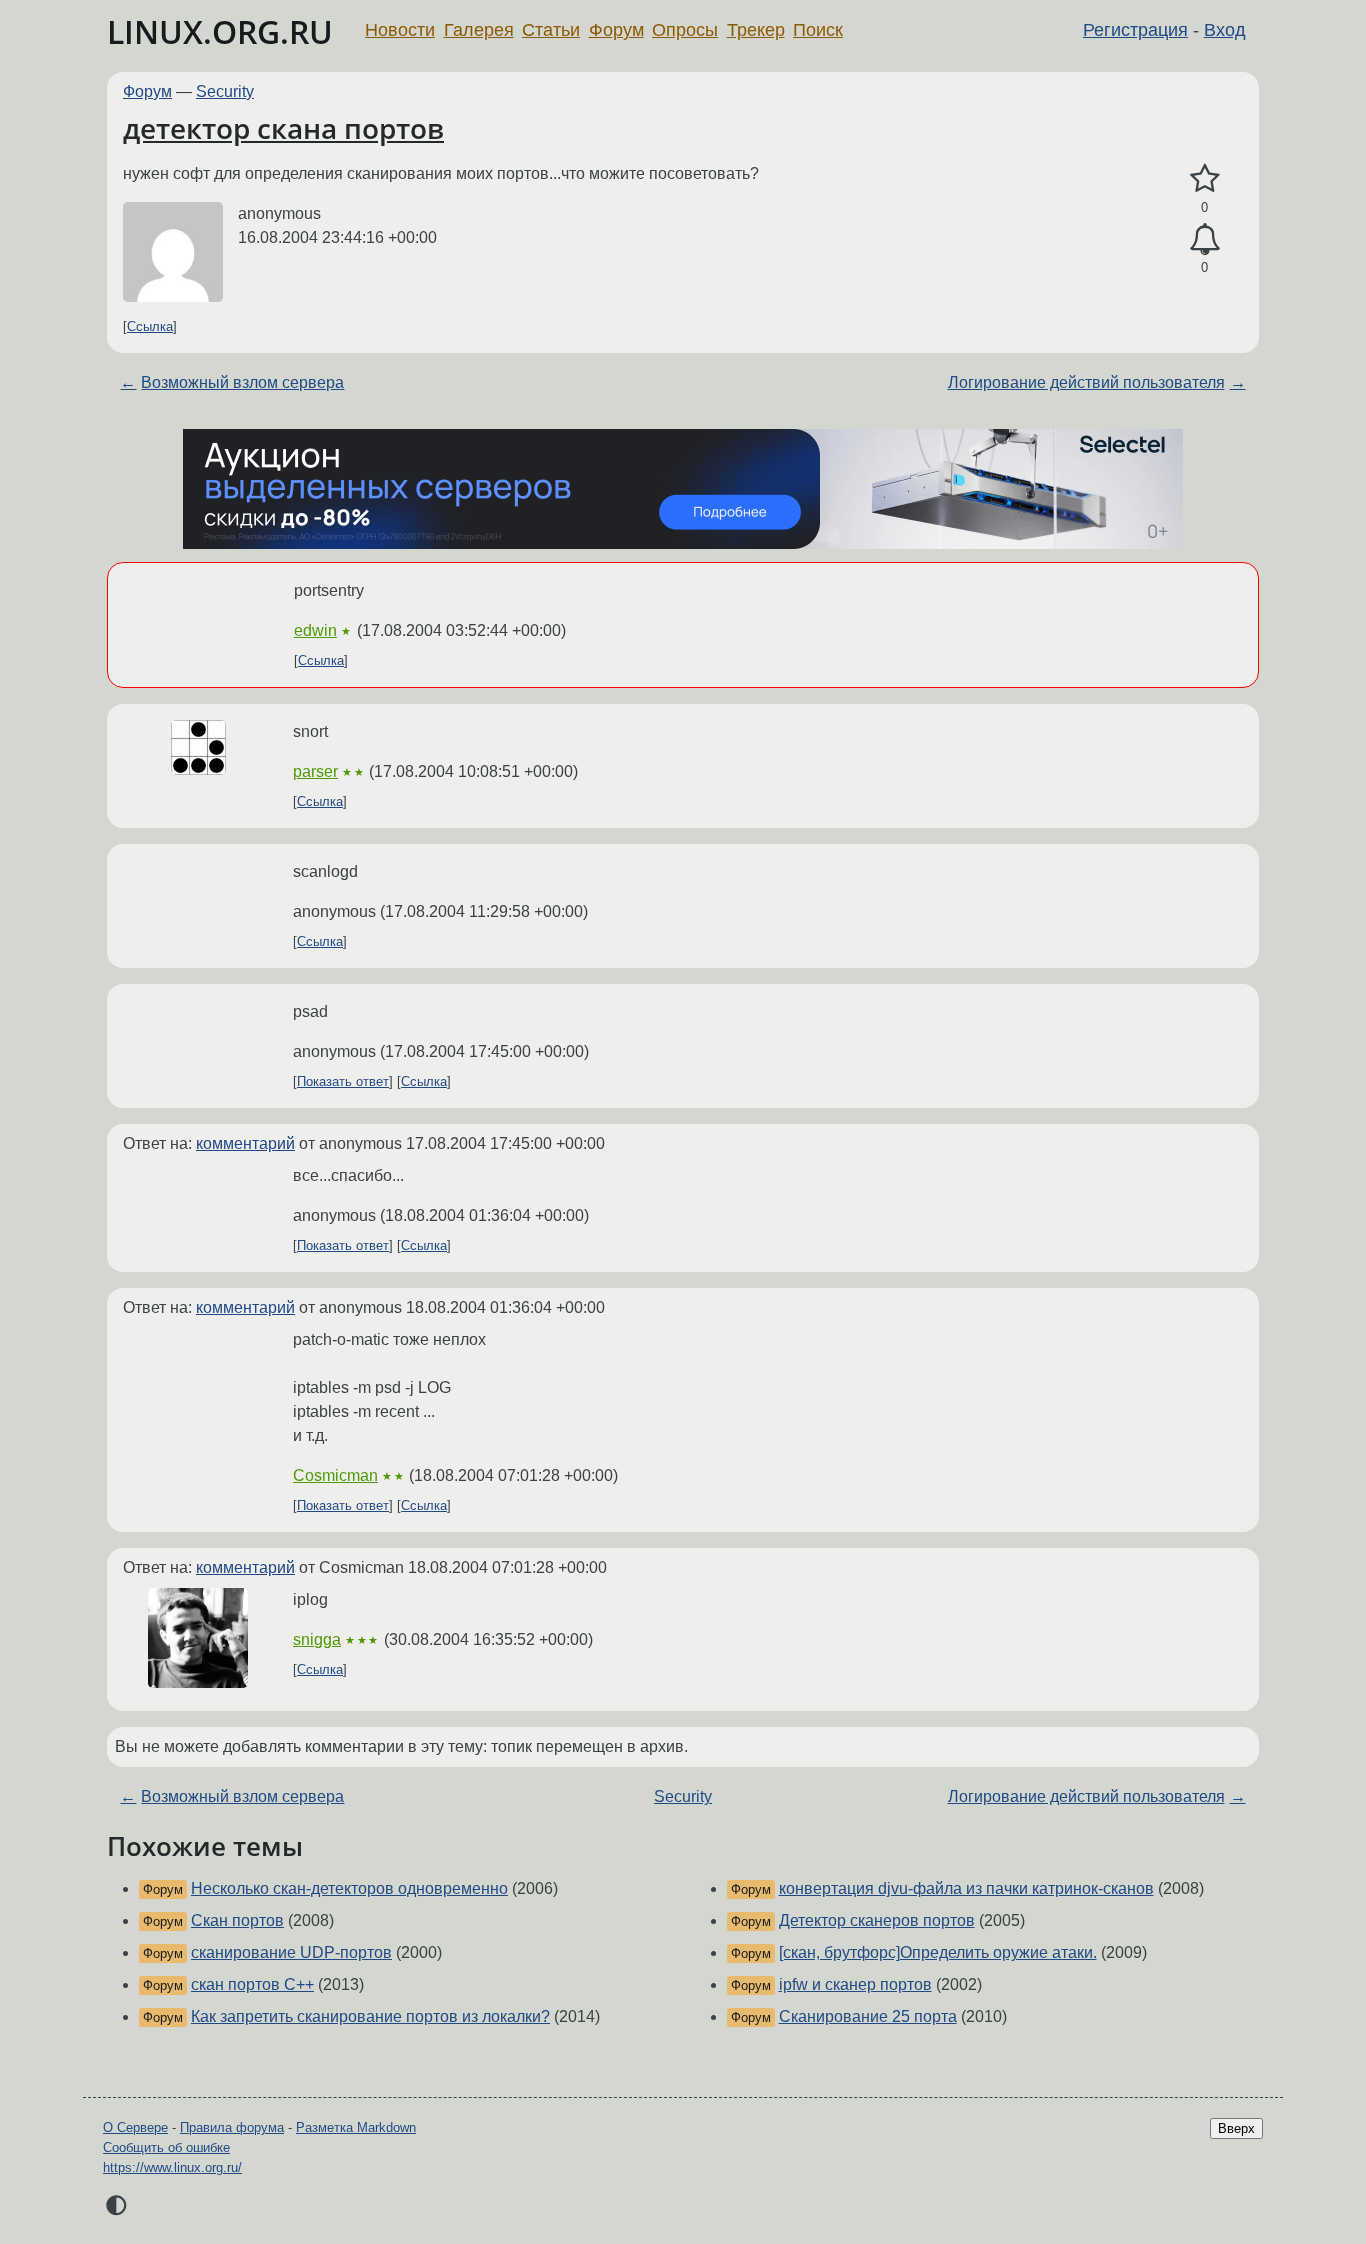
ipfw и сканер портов (855, 1984)
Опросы (685, 30)
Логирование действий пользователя (1086, 382)
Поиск (818, 30)
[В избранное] (1204, 179)
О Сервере (135, 2127)
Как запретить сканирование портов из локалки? (370, 2016)
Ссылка (150, 326)
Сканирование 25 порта (868, 2016)
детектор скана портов (283, 128)
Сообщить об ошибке (166, 2147)
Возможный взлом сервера (242, 382)
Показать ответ (343, 1081)
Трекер (756, 30)
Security (225, 91)
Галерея (479, 30)
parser (315, 771)
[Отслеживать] (1204, 240)
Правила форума (232, 2127)
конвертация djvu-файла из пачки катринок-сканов (966, 1888)
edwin (315, 630)
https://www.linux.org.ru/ (172, 2167)
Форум (616, 30)
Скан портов (237, 1920)
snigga (317, 1639)
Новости (400, 30)
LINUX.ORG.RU (220, 31)
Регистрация (1135, 30)
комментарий (245, 1143)
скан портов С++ (252, 1984)
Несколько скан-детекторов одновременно (349, 1888)
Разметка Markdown (356, 2127)
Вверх (1236, 2128)
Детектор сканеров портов (877, 1920)
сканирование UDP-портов (291, 1952)
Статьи (551, 30)
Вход (1225, 30)
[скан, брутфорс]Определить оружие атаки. (938, 1952)
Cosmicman (335, 1475)
